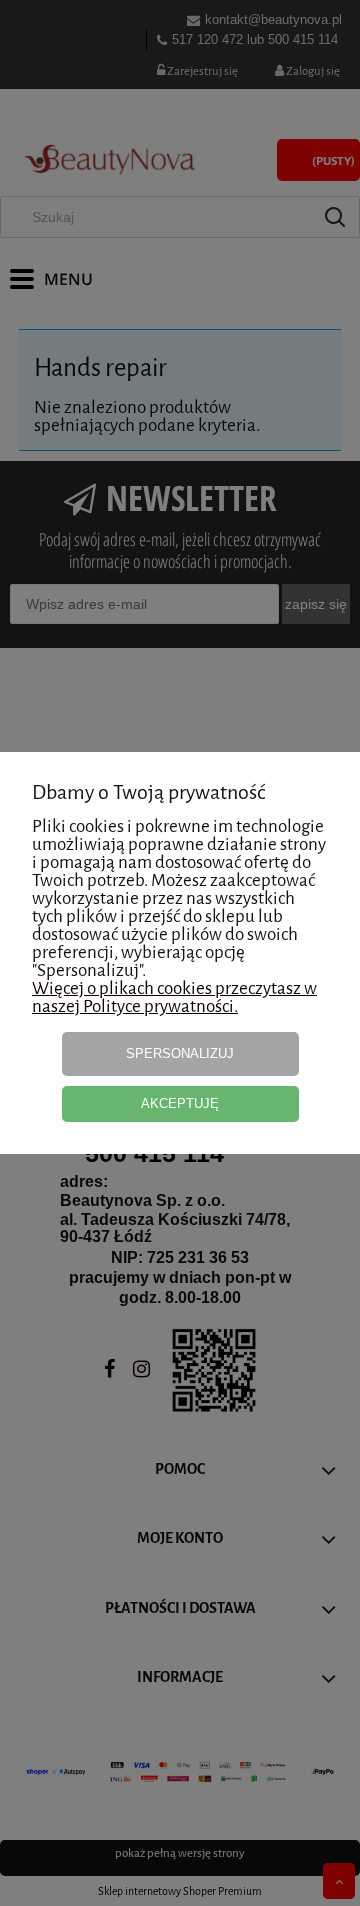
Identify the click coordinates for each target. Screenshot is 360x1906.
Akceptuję (180, 1103)
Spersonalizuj (180, 1053)
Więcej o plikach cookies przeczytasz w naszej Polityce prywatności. (174, 997)
